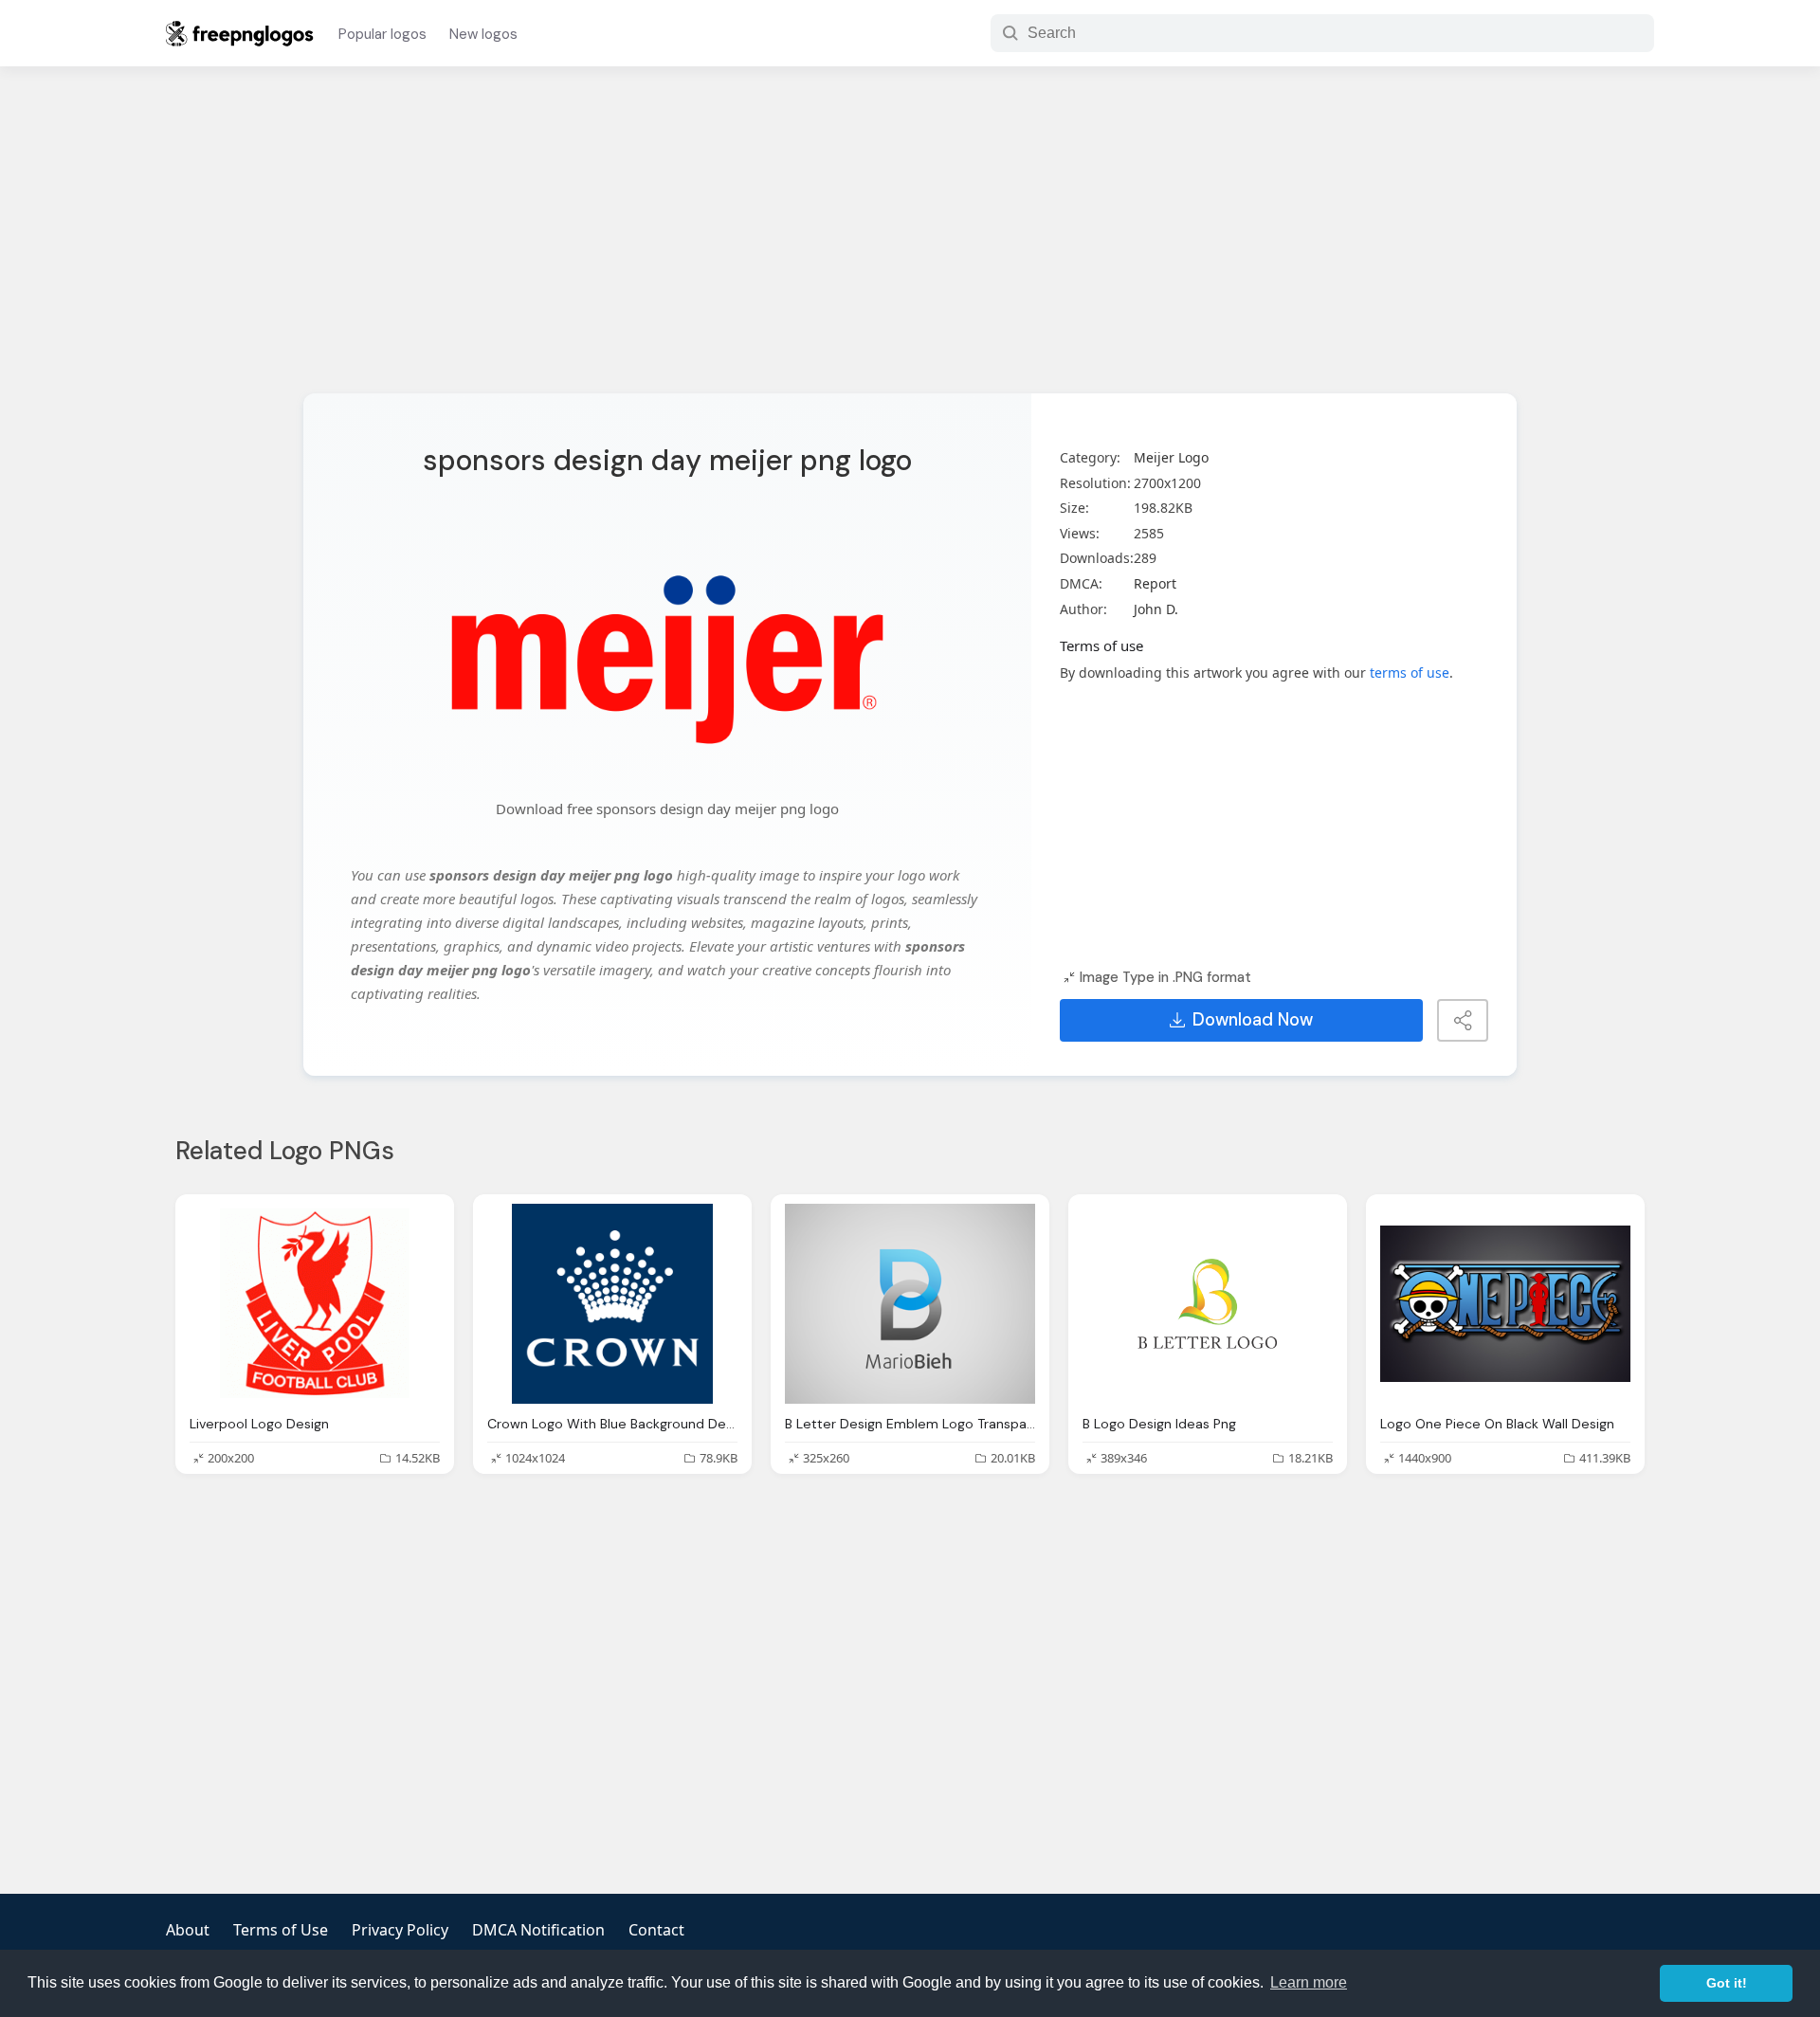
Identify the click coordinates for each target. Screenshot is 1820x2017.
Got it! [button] (1727, 1983)
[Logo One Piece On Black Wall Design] (1505, 1304)
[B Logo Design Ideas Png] (1208, 1304)
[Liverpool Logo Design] (315, 1304)
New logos (483, 34)
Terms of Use (281, 1930)
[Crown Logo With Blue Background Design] (612, 1304)
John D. (1156, 609)
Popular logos (382, 34)
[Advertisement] (910, 242)
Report (1155, 583)
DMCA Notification (538, 1930)
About (188, 1930)
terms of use (1410, 672)
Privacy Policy (400, 1930)
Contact (656, 1930)
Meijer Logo (1171, 457)
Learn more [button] (1309, 1982)
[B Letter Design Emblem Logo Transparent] (910, 1304)
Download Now (1253, 1020)
